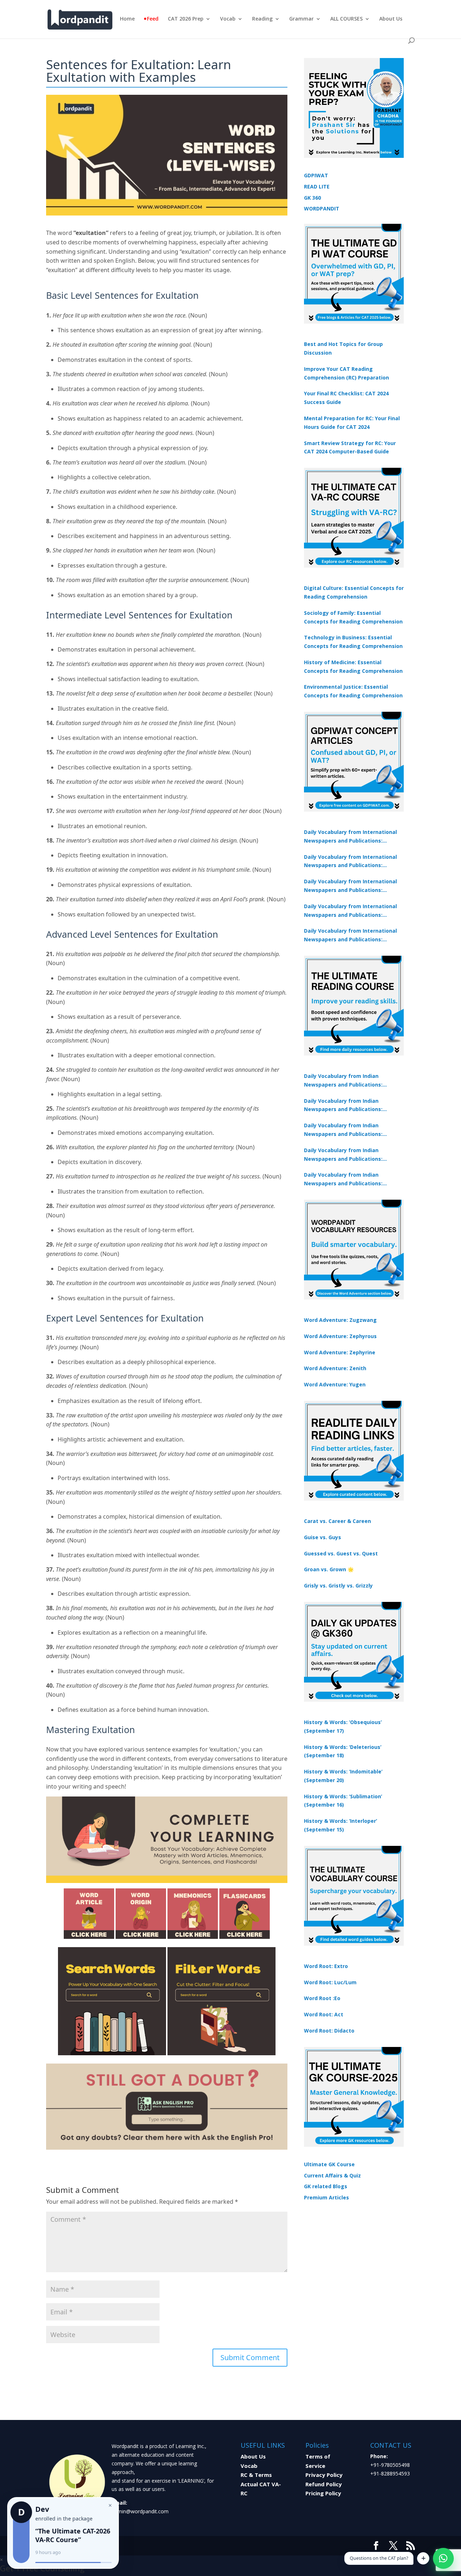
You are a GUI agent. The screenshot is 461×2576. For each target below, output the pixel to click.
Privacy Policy (324, 2475)
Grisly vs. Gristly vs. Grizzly (338, 1585)
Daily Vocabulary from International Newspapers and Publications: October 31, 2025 (350, 837)
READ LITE (317, 186)
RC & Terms (256, 2475)
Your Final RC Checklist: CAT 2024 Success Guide (346, 398)
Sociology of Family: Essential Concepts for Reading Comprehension (353, 617)
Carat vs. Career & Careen (337, 1521)
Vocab (228, 19)
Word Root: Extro (326, 1966)
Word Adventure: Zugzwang (340, 1320)
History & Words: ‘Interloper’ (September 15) (341, 1825)
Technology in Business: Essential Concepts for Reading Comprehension (353, 642)
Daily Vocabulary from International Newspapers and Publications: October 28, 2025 (350, 886)
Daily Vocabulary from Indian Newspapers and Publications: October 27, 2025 (343, 1155)
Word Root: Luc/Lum (330, 1982)
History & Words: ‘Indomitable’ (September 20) (343, 1776)
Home (127, 19)
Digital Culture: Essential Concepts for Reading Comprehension (354, 592)
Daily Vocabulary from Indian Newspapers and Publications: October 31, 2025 (343, 1081)
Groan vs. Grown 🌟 (329, 1569)
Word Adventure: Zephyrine (340, 1352)
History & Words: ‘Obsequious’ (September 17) (343, 1726)
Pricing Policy (323, 2493)
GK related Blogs (326, 2186)
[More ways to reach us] (423, 2558)
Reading (262, 19)
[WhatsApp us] (443, 2558)
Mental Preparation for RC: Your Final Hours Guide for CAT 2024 (352, 423)
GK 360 (312, 198)
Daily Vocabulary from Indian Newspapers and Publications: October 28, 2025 (343, 1130)
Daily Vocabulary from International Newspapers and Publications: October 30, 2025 (350, 862)
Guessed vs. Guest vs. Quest (341, 1553)
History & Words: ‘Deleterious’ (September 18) (343, 1751)
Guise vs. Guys (323, 1537)
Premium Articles (326, 2197)
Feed (153, 19)
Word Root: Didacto (329, 2031)
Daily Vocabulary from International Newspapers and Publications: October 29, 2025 (350, 936)
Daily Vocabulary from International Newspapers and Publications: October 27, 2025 (350, 911)
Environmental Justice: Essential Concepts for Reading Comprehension (353, 691)
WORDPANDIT (322, 208)
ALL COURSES (346, 19)
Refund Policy (324, 2484)
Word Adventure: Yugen (335, 1384)
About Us (391, 19)
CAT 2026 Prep (186, 19)
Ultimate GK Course (329, 2164)
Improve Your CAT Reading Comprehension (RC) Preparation (346, 373)
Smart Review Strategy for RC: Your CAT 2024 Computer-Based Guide (350, 447)
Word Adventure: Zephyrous (340, 1336)
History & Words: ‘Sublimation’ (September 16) (343, 1801)
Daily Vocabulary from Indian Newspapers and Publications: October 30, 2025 (343, 1106)
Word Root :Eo (322, 1998)
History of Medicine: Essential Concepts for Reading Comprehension (353, 667)
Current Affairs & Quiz (332, 2175)
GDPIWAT (316, 175)
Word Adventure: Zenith (335, 1368)
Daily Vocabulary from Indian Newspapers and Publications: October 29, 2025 (343, 1180)
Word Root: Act (324, 2014)
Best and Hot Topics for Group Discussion (343, 348)
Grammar (301, 19)
